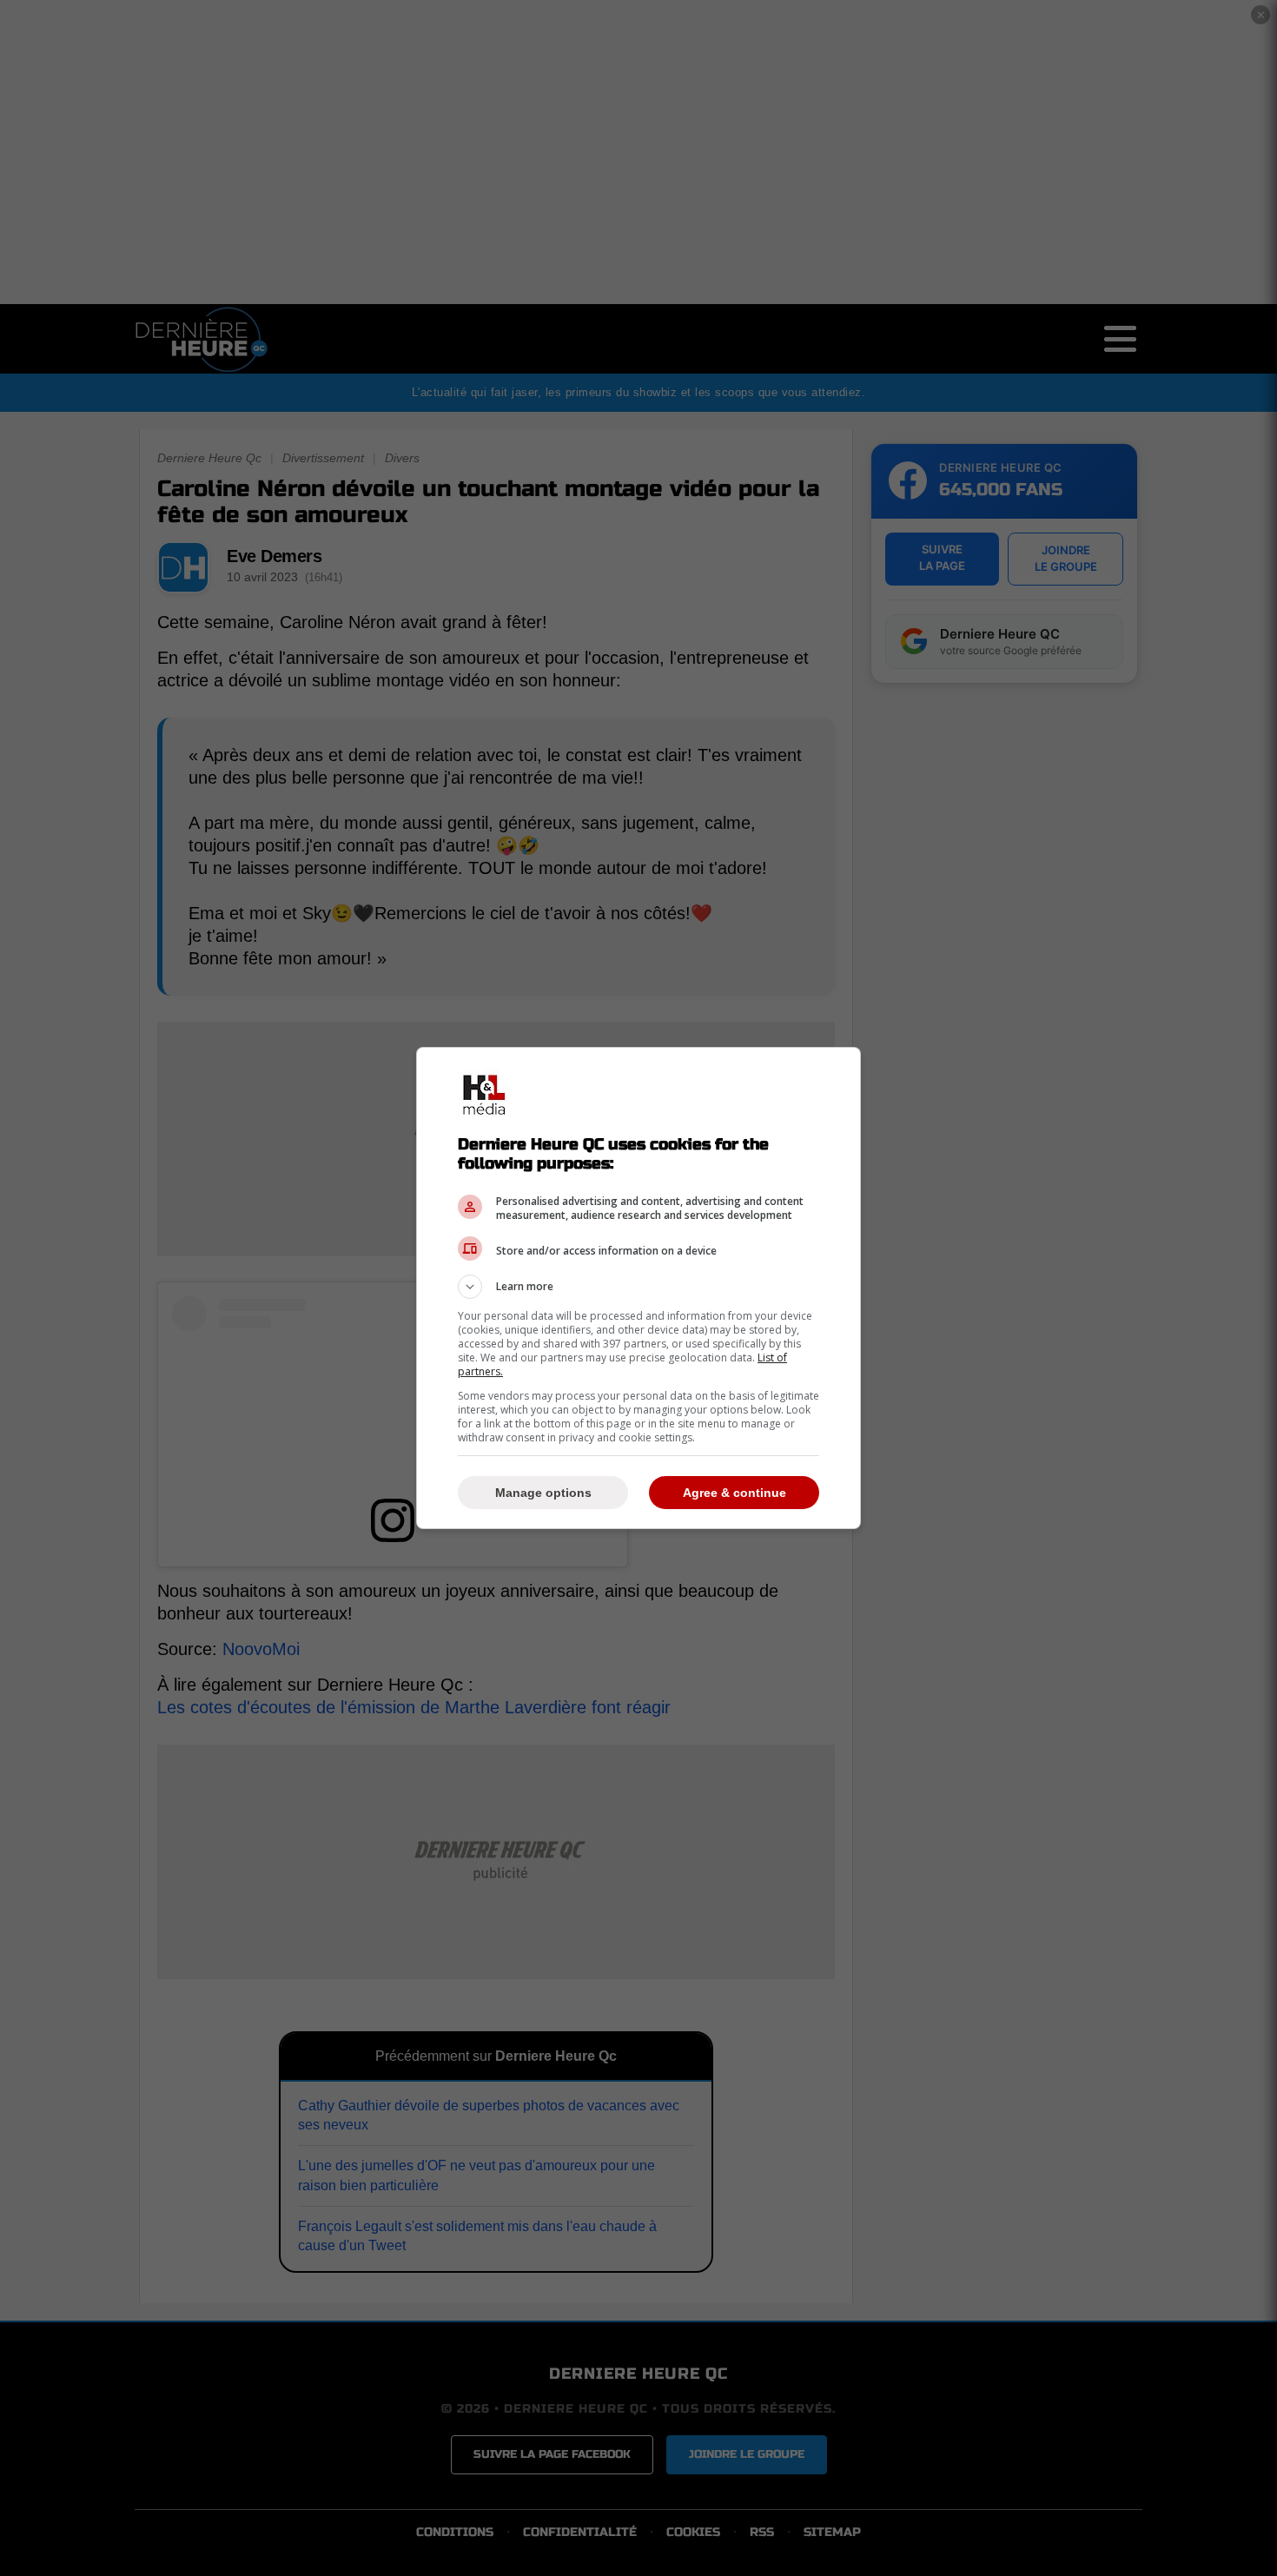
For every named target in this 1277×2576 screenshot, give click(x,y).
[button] (638, 1287)
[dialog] (638, 1288)
